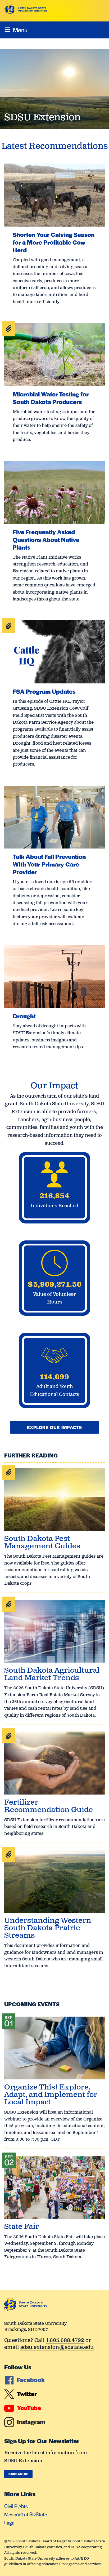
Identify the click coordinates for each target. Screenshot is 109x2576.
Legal (10, 2522)
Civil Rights (16, 2506)
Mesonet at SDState (26, 2514)
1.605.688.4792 (65, 2341)
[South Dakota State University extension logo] (26, 9)
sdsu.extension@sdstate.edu (57, 2348)
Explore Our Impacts (54, 1427)
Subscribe (18, 2474)
